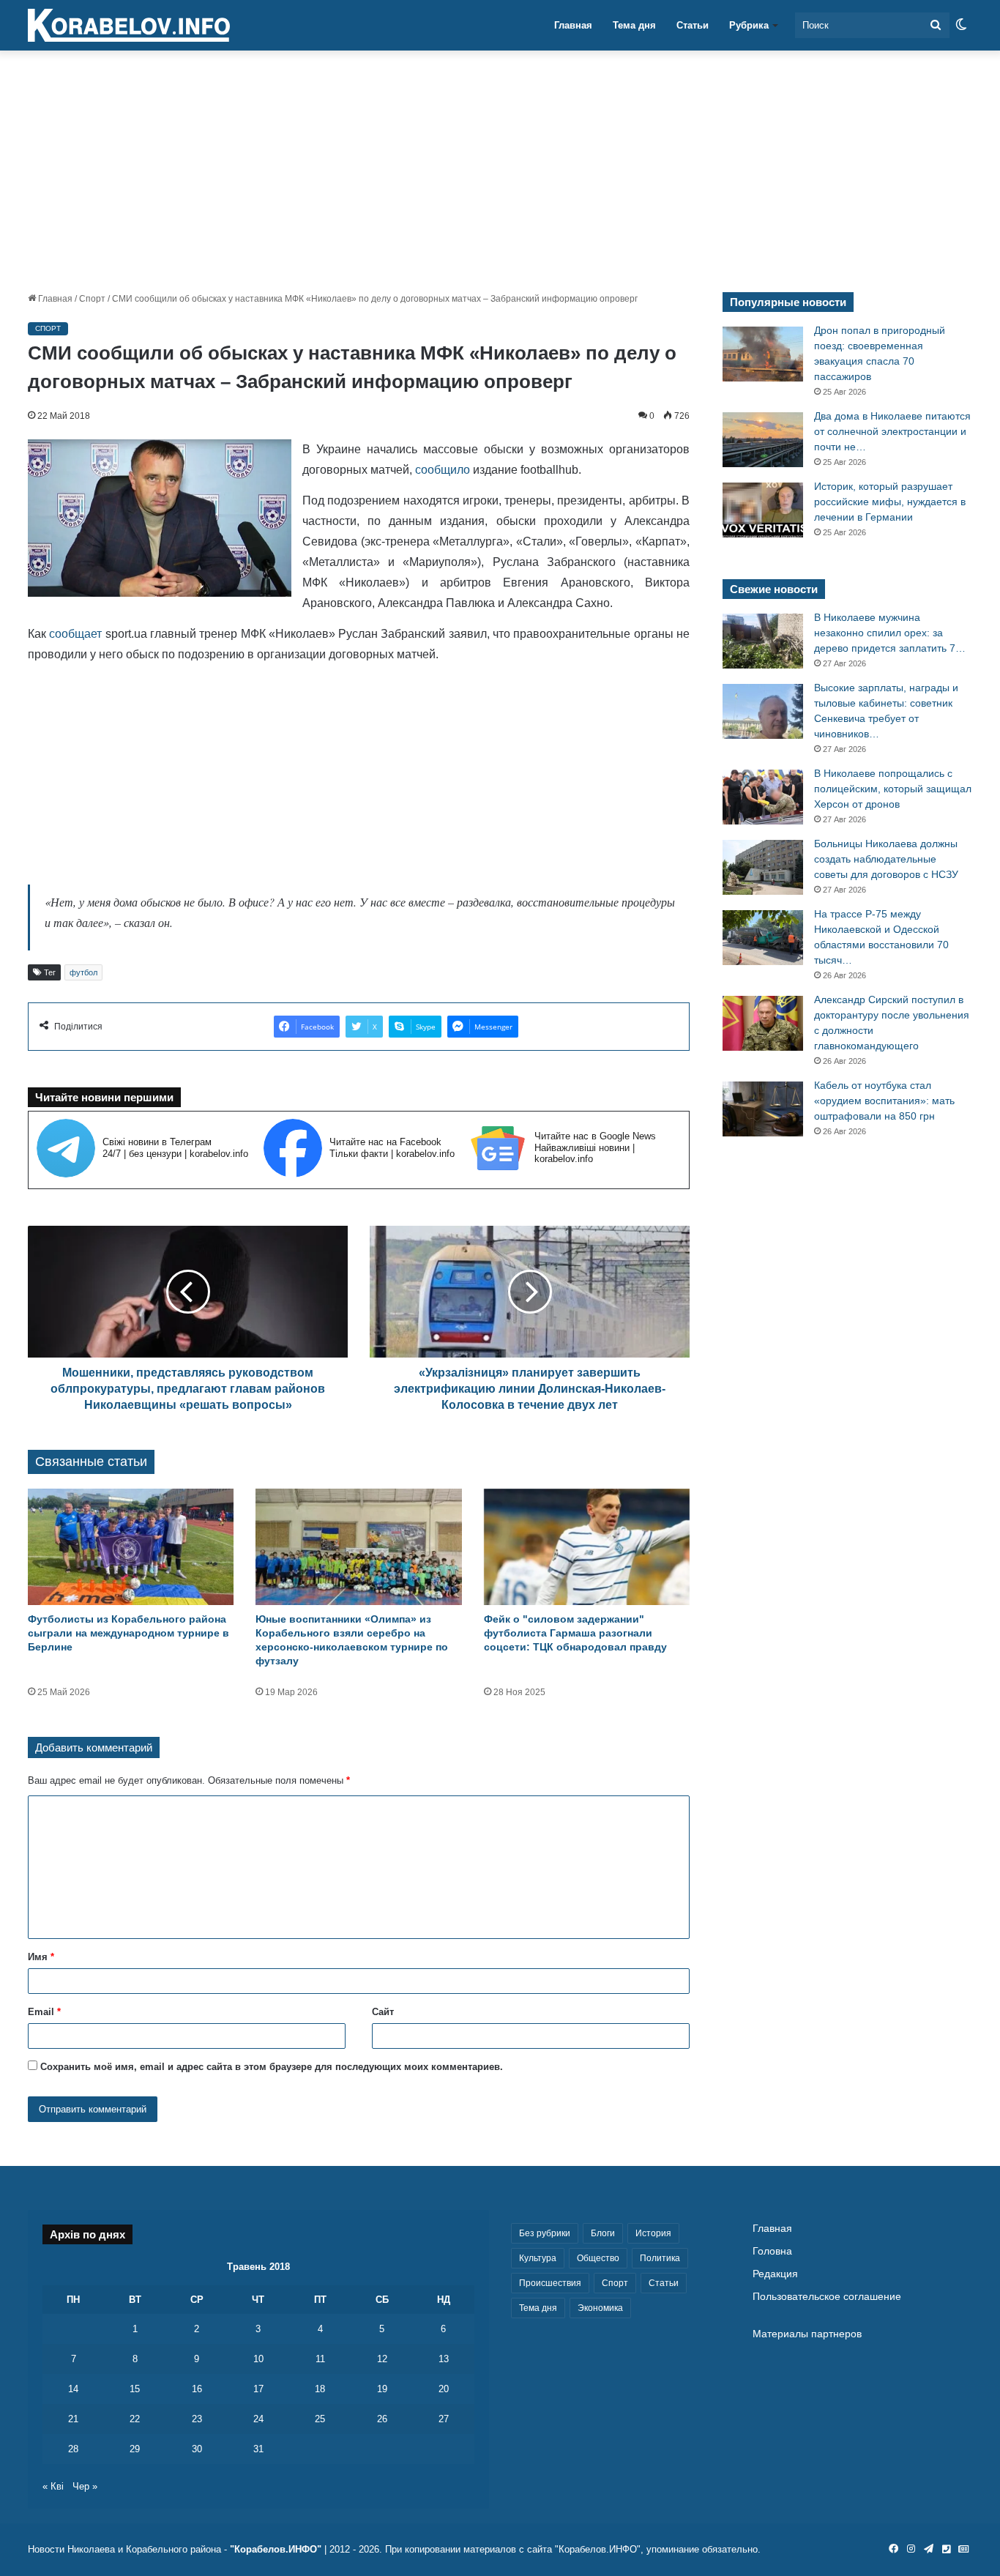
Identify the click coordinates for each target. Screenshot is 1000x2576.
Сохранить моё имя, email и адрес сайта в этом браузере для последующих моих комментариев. (272, 2067)
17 (258, 2389)
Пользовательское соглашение (827, 2297)
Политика (660, 2258)
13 (444, 2359)
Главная (573, 25)
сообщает (75, 634)
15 (135, 2389)
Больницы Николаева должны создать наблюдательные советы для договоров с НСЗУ (886, 859)
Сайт (383, 2012)
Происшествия (550, 2283)
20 (444, 2389)
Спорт (92, 299)
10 (258, 2359)
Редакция (775, 2274)
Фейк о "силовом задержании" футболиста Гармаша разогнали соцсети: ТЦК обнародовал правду (575, 1633)
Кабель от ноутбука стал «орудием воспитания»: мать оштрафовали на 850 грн (884, 1101)
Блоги (603, 2233)
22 (135, 2419)
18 (320, 2389)
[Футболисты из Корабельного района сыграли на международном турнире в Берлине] (131, 1547)
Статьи (693, 25)
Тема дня (634, 25)
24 (258, 2419)
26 (382, 2419)
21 (73, 2419)
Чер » (85, 2486)
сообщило (443, 470)
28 (73, 2449)
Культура (538, 2258)
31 (258, 2449)
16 (197, 2389)
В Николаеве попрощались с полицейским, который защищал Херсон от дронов (893, 789)
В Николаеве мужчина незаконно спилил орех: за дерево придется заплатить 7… (890, 633)
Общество (598, 2258)
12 (382, 2359)
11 (320, 2359)
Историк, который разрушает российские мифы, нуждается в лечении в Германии (890, 502)
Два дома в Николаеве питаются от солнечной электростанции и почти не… (892, 431)
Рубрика (749, 25)
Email (44, 2012)
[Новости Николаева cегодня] (129, 26)
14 (73, 2389)
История (653, 2233)
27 (444, 2419)
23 (197, 2419)
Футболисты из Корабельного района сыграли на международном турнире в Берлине (128, 1633)
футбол (83, 972)
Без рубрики (545, 2233)
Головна (772, 2251)
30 (197, 2449)
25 (320, 2419)
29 (135, 2449)
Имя (41, 1957)
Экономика (600, 2308)
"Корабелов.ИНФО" (276, 2549)
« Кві (53, 2486)
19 (382, 2389)
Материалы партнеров (807, 2334)
